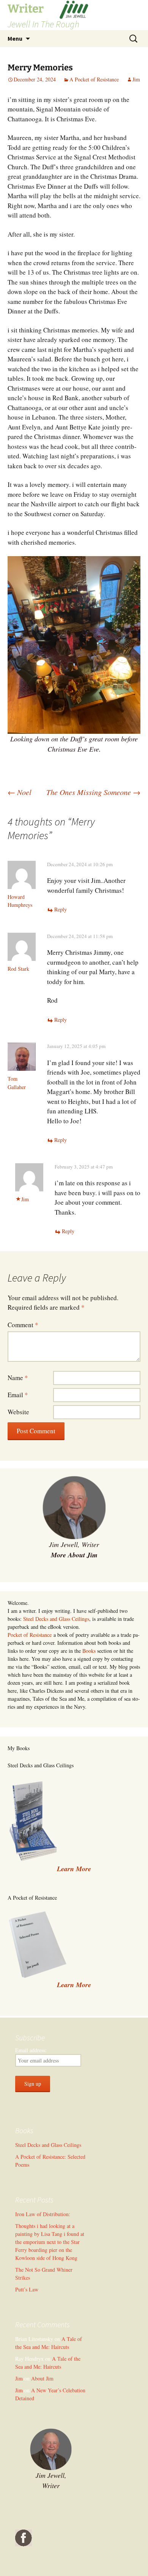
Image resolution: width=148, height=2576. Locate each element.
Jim (136, 79)
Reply (61, 909)
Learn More (74, 1985)
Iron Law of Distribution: (43, 2214)
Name (18, 1378)
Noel (20, 792)
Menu (15, 38)
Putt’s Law (27, 2289)
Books (89, 1651)
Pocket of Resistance (30, 1635)
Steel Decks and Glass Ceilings (56, 1619)
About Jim (42, 2378)
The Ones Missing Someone (93, 792)
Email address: (31, 2050)
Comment (23, 1325)
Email (18, 1395)
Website (18, 1412)
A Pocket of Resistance (94, 79)
